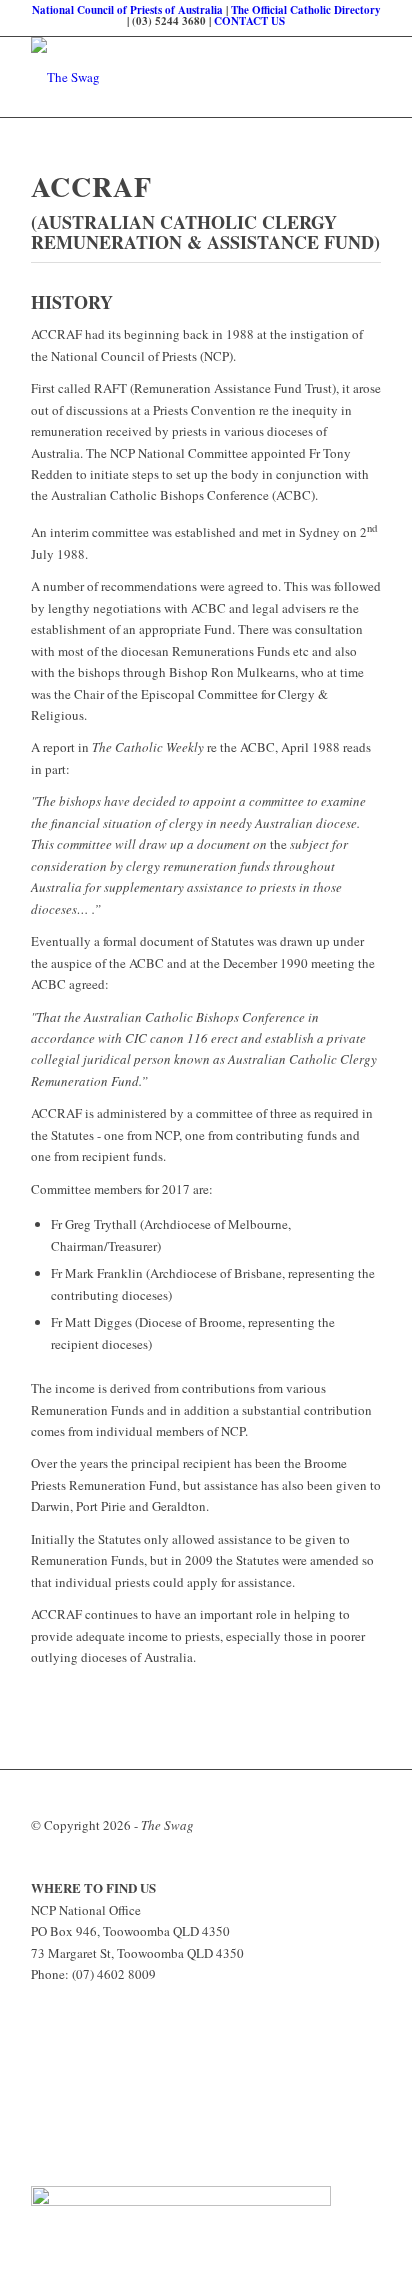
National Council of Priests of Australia (127, 10)
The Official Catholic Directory (306, 10)
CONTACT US (249, 21)
